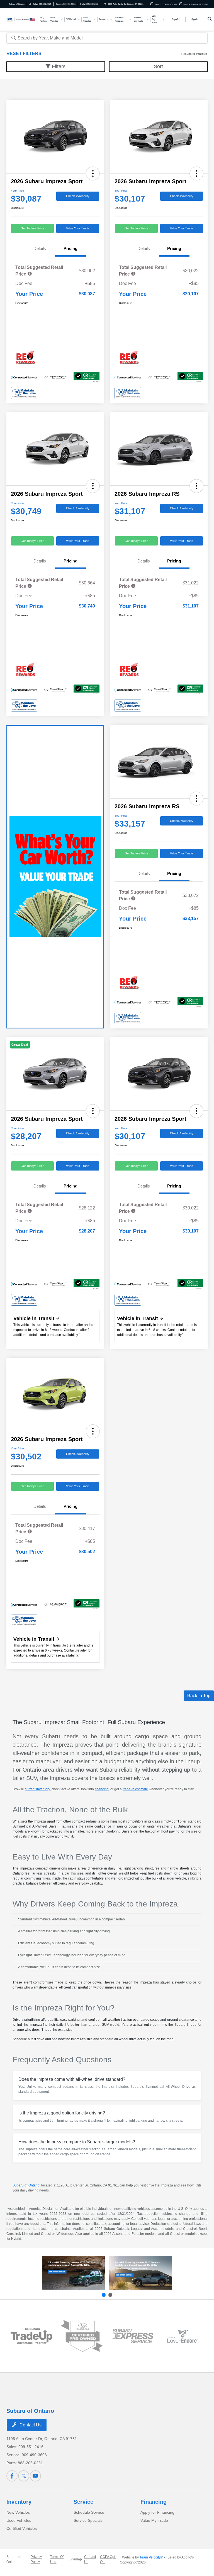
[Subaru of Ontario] (21, 19)
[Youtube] (35, 2476)
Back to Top (199, 1696)
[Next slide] (110, 2295)
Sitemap (76, 2559)
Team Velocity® (151, 2557)
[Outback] (73, 2273)
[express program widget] (132, 2336)
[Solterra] (141, 2273)
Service (83, 2502)
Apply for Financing (157, 2512)
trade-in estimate (135, 1789)
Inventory (19, 2502)
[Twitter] (24, 2476)
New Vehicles (18, 2512)
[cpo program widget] (82, 2336)
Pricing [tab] (70, 248)
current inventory (37, 1789)
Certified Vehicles (22, 2528)
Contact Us (30, 2425)
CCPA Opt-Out (108, 2559)
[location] (105, 4)
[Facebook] (12, 2476)
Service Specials (88, 2520)
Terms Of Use (57, 2559)
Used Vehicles (19, 2520)
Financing (154, 2502)
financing (102, 1789)
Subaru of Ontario (26, 2185)
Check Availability (78, 196)
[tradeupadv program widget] (32, 2336)
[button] (93, 173)
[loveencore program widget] (183, 2336)
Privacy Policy (36, 2559)
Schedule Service (89, 2512)
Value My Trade (154, 2520)
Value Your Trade (78, 228)
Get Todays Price (32, 228)
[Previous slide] (104, 2295)
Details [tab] (40, 248)
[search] (210, 19)
